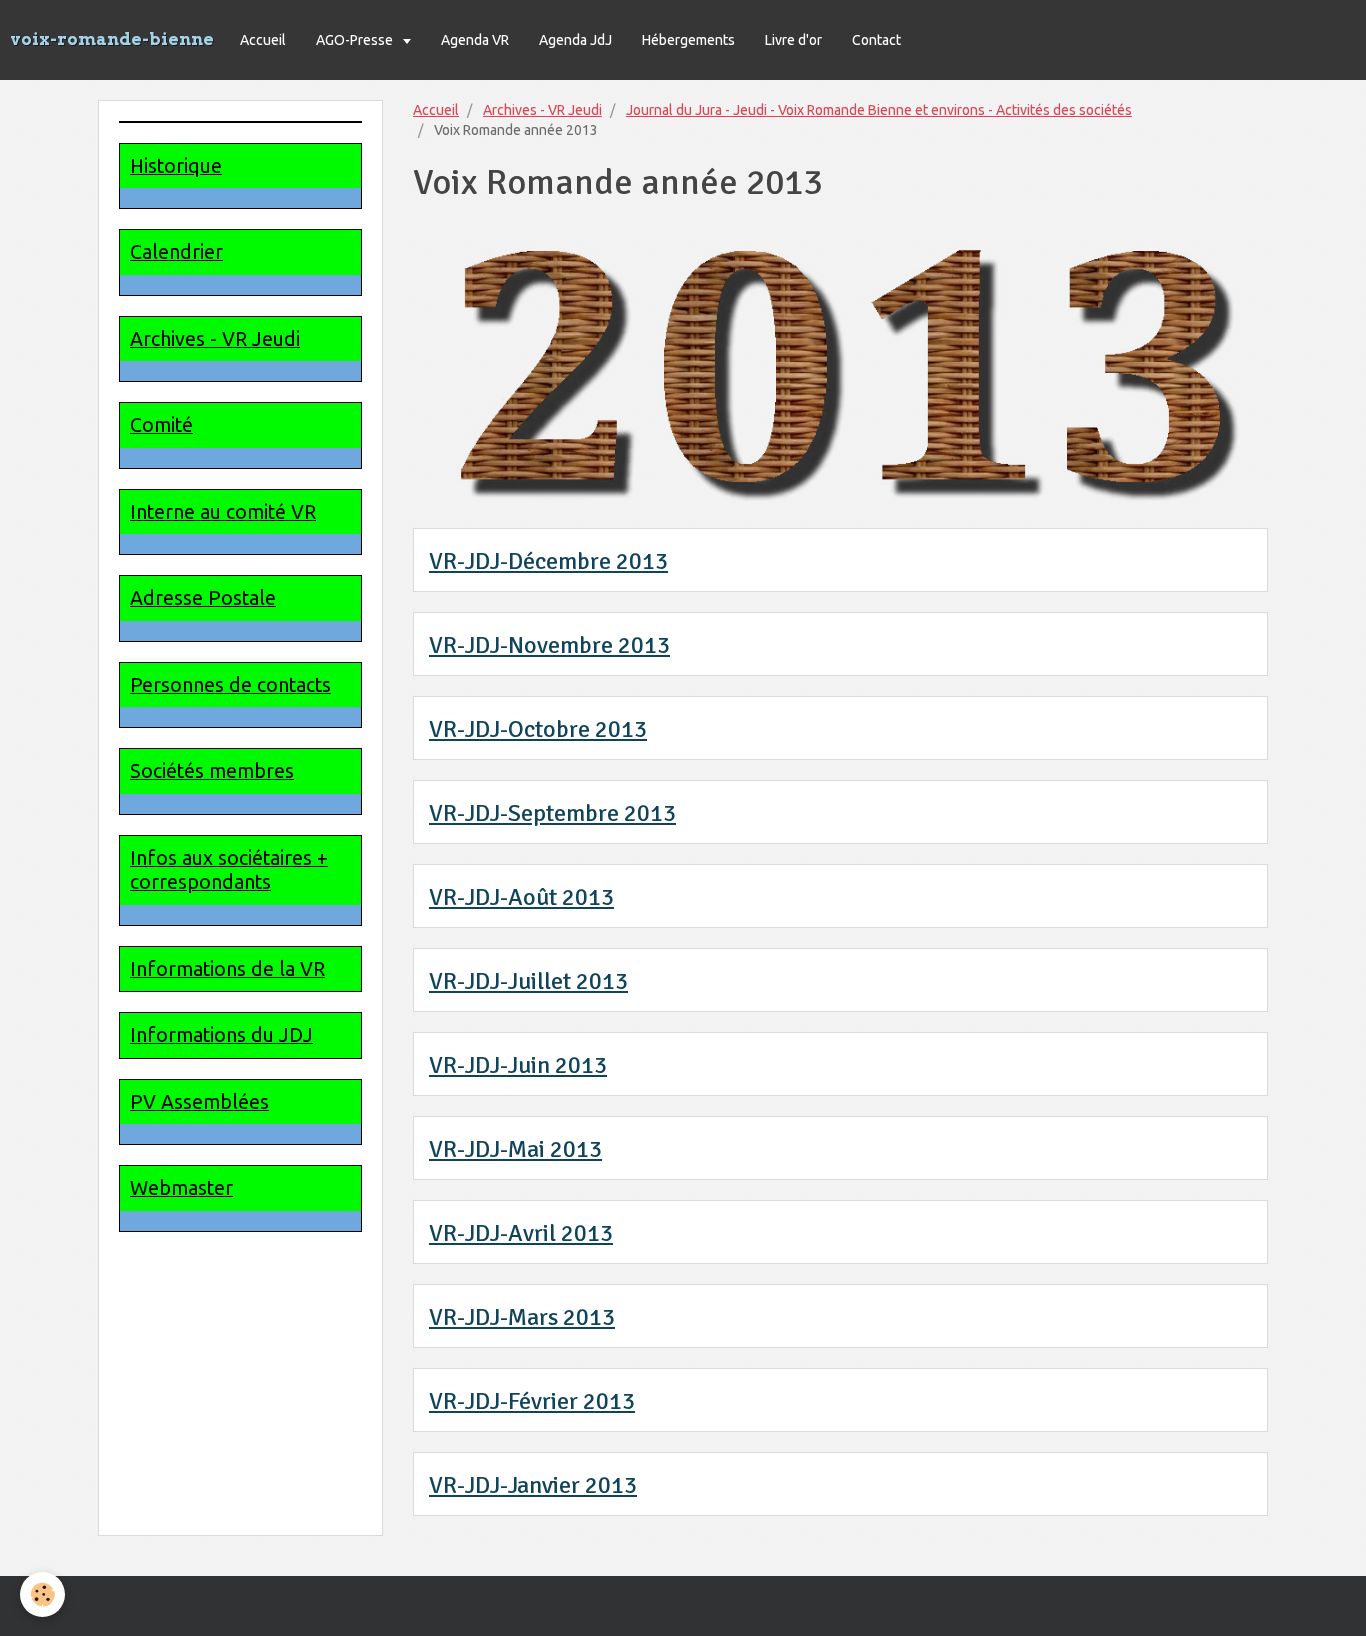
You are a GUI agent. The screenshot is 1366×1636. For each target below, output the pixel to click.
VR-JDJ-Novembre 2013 (549, 645)
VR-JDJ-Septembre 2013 (552, 813)
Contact (876, 40)
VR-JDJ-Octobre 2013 (538, 729)
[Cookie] (42, 1594)
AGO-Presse (356, 40)
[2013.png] (840, 366)
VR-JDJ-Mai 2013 (515, 1149)
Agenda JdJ (575, 40)
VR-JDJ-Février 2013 (532, 1401)
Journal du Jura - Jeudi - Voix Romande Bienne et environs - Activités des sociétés (879, 110)
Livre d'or (793, 40)
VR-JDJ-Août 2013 (521, 897)
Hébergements (688, 40)
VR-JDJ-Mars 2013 (522, 1317)
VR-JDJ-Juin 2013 (518, 1065)
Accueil (263, 40)
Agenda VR (475, 40)
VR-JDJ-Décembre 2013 (548, 561)
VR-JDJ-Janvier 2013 (533, 1485)
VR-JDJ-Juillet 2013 (528, 981)
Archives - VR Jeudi (542, 110)
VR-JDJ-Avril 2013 (521, 1233)
